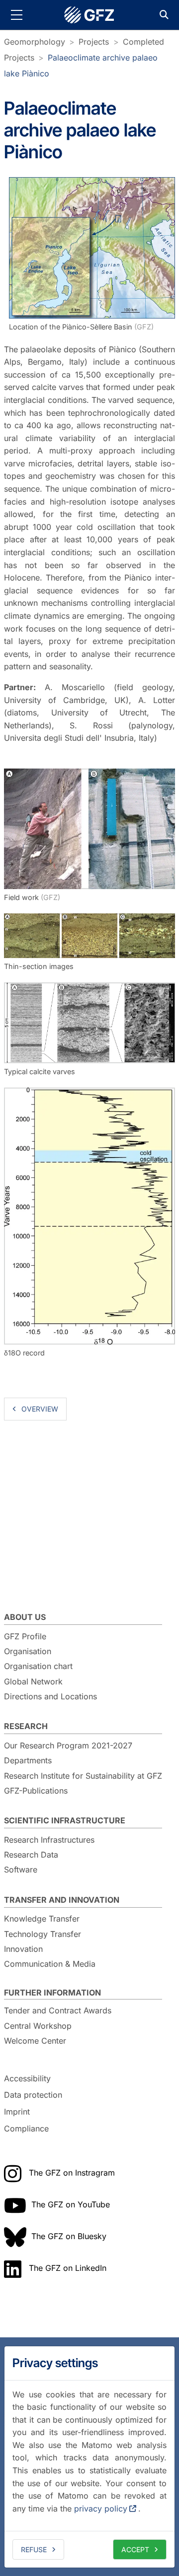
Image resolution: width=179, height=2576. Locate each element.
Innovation (23, 1949)
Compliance (26, 2128)
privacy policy (101, 2509)
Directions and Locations (50, 1696)
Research (26, 1726)
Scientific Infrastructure (65, 1820)
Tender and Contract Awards (58, 2010)
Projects (94, 42)
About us (25, 1617)
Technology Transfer (43, 1934)
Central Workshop (38, 2026)
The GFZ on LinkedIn (68, 2268)
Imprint (17, 2112)
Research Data (31, 1855)
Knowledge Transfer (42, 1919)
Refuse (34, 2549)
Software (21, 1869)
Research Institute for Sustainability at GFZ (83, 1776)
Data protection (33, 2095)
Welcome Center (35, 2041)
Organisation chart (38, 1666)
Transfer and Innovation (62, 1900)
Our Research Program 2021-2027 (68, 1745)
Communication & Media (50, 1964)
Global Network (33, 1681)
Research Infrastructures (49, 1840)
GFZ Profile (25, 1636)
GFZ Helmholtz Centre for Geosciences (89, 15)
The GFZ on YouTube (71, 2204)
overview (40, 1409)
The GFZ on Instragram (72, 2173)
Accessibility (27, 2078)
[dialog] (89, 2457)
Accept (135, 2549)
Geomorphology (35, 42)
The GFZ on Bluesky (69, 2236)
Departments (28, 1760)
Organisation (28, 1651)
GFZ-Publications (36, 1791)
